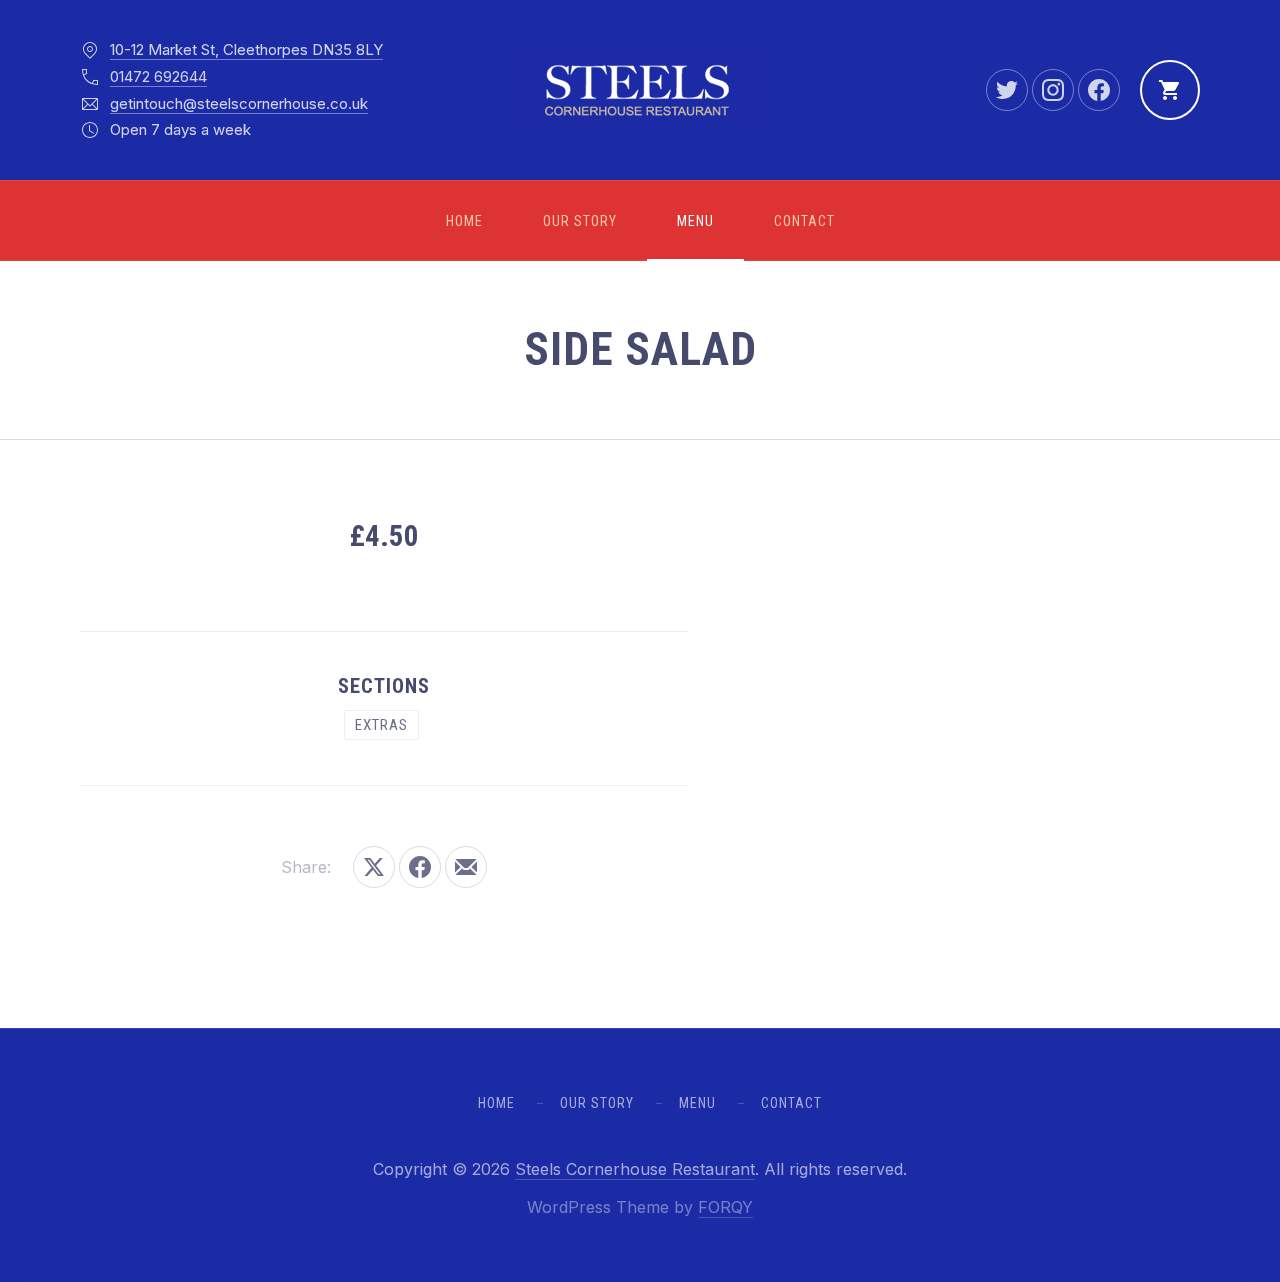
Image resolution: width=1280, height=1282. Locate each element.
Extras (381, 725)
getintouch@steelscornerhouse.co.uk (239, 103)
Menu (695, 221)
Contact (804, 221)
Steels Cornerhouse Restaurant (635, 1169)
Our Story (580, 221)
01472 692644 (158, 76)
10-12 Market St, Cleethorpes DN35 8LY (246, 49)
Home (464, 221)
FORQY (725, 1207)
